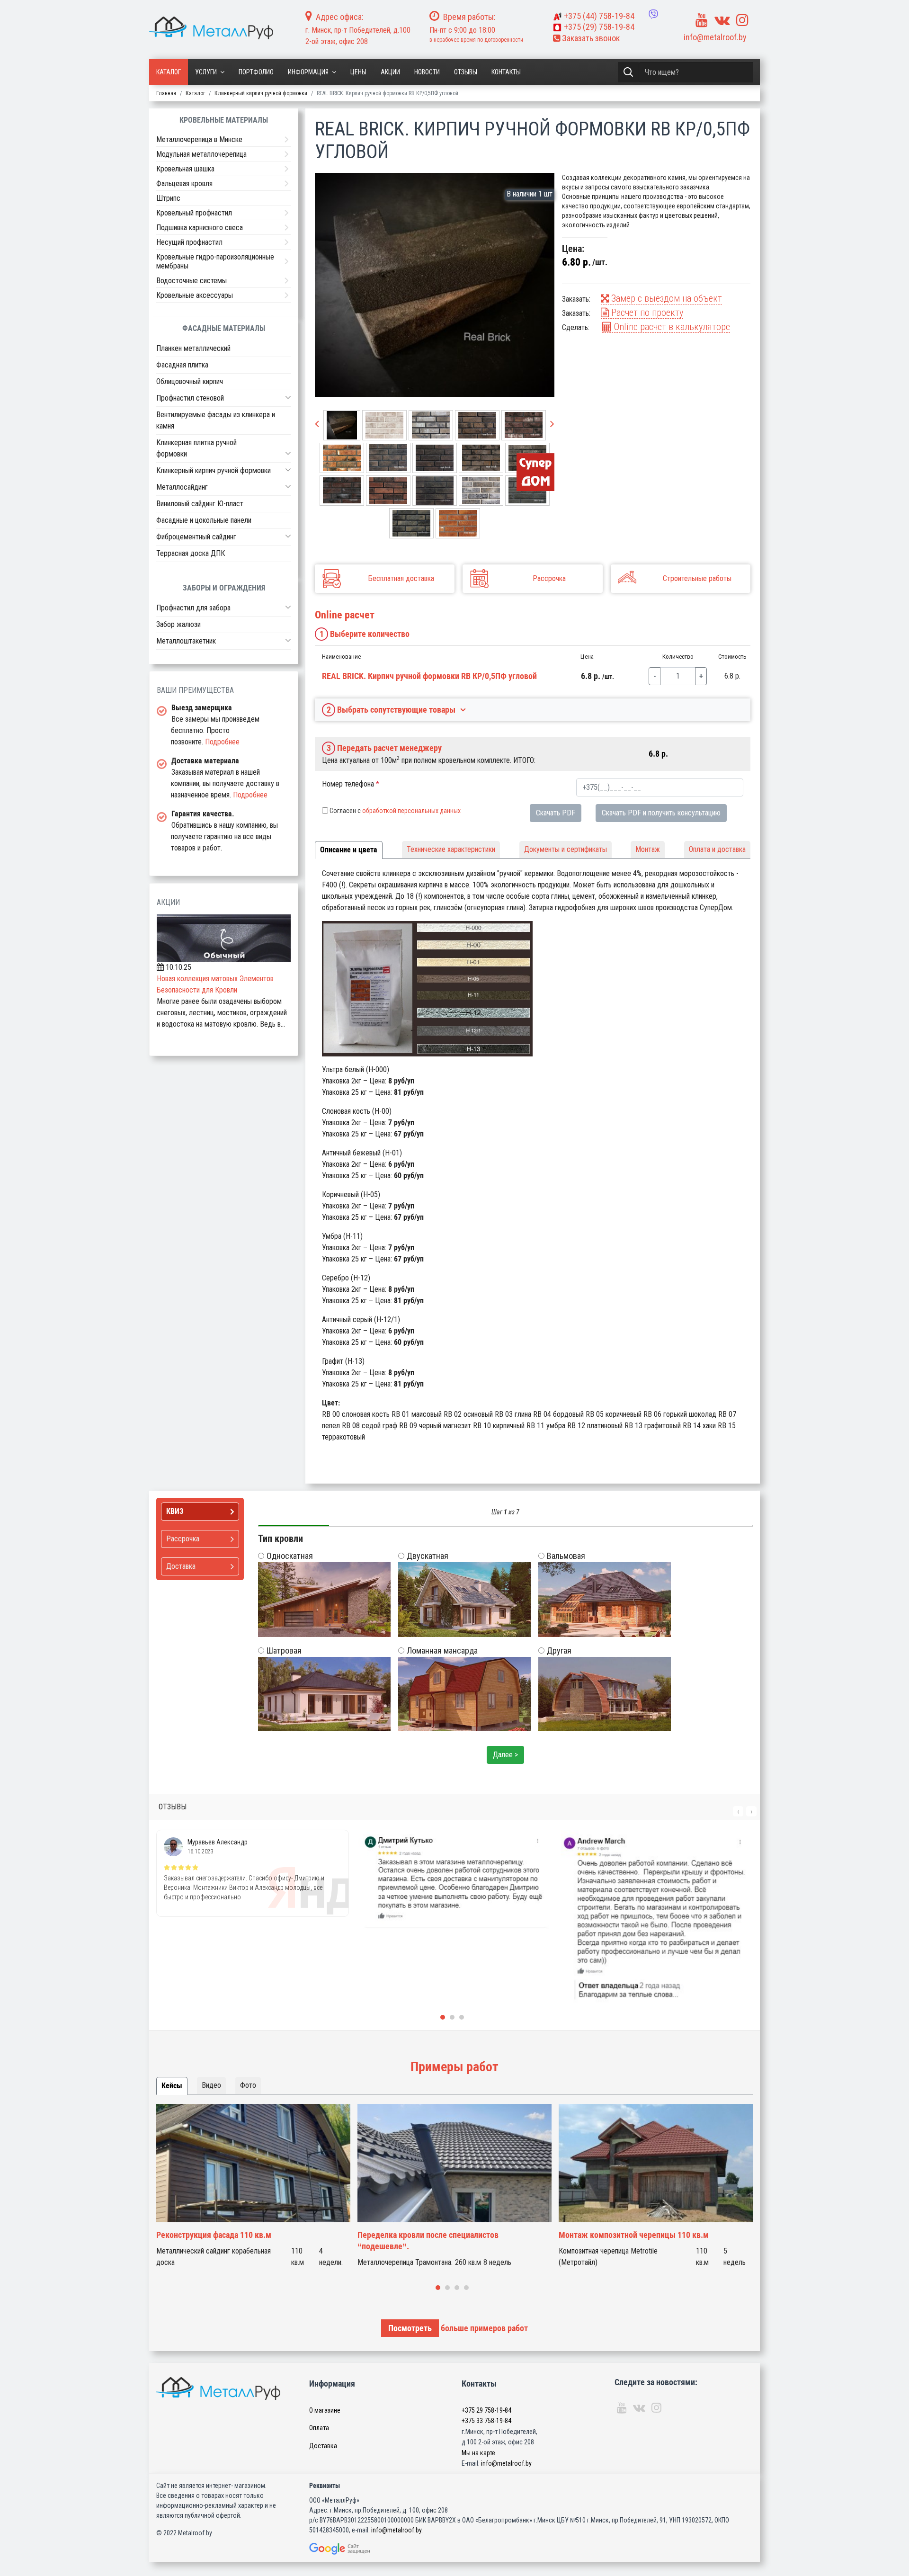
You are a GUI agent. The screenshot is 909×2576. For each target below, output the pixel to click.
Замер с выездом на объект (665, 298)
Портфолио (256, 72)
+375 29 (486, 2410)
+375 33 (486, 2421)
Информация (308, 72)
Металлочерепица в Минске (199, 139)
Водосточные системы (192, 281)
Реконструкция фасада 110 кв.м (214, 2235)
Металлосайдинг (182, 487)
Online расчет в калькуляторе (671, 327)
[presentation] (317, 424)
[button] (288, 397)
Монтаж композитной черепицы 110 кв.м (634, 2235)
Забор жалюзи (178, 624)
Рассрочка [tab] (183, 1539)
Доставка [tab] (181, 1566)
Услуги (206, 72)
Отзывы (466, 72)
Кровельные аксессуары (195, 295)
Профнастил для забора (193, 608)
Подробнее (222, 742)
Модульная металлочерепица (201, 154)
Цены (358, 72)
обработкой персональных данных (411, 811)
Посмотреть (410, 2328)
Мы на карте (478, 2453)
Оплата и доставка (717, 849)
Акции (390, 72)
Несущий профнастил (189, 242)
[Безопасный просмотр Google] (359, 2549)
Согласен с (395, 811)
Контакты (506, 72)
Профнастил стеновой (190, 398)
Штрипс (168, 198)
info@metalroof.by (715, 37)
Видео (211, 2085)
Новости (427, 72)
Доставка (323, 2446)
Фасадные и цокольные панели (204, 520)
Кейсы (172, 2086)
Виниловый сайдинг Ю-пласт (200, 504)
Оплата (319, 2428)
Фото (248, 2085)
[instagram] (742, 20)
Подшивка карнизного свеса (200, 228)
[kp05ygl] (435, 285)
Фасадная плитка (182, 365)
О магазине (325, 2410)
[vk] (722, 20)
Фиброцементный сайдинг (196, 537)
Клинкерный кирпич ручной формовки (214, 470)
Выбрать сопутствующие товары (391, 710)
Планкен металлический (193, 348)
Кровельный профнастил (194, 213)
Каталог (169, 72)
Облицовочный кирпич (190, 381)
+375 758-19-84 (599, 16)
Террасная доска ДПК (191, 553)
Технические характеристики (451, 849)
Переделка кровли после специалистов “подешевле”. (428, 2241)
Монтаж (648, 849)
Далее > (505, 1755)
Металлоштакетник (186, 641)
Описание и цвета (349, 850)
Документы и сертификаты (566, 849)
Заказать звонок (590, 38)
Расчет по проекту (646, 313)
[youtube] (702, 20)
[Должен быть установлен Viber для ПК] (653, 14)
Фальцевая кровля (184, 183)
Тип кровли (281, 1538)
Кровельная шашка (185, 169)
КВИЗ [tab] (175, 1511)
